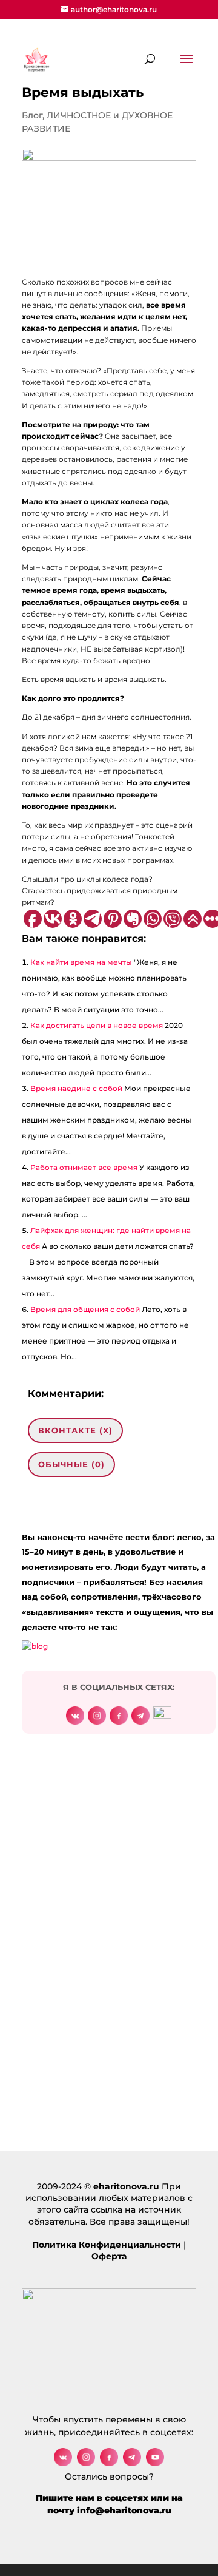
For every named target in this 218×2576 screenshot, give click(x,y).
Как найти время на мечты (81, 962)
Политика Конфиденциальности (107, 2245)
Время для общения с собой (85, 1309)
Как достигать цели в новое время (97, 1025)
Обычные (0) (71, 1464)
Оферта (109, 2256)
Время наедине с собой (76, 1088)
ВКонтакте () (75, 1430)
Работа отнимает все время (84, 1167)
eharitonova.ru (126, 2186)
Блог (32, 115)
